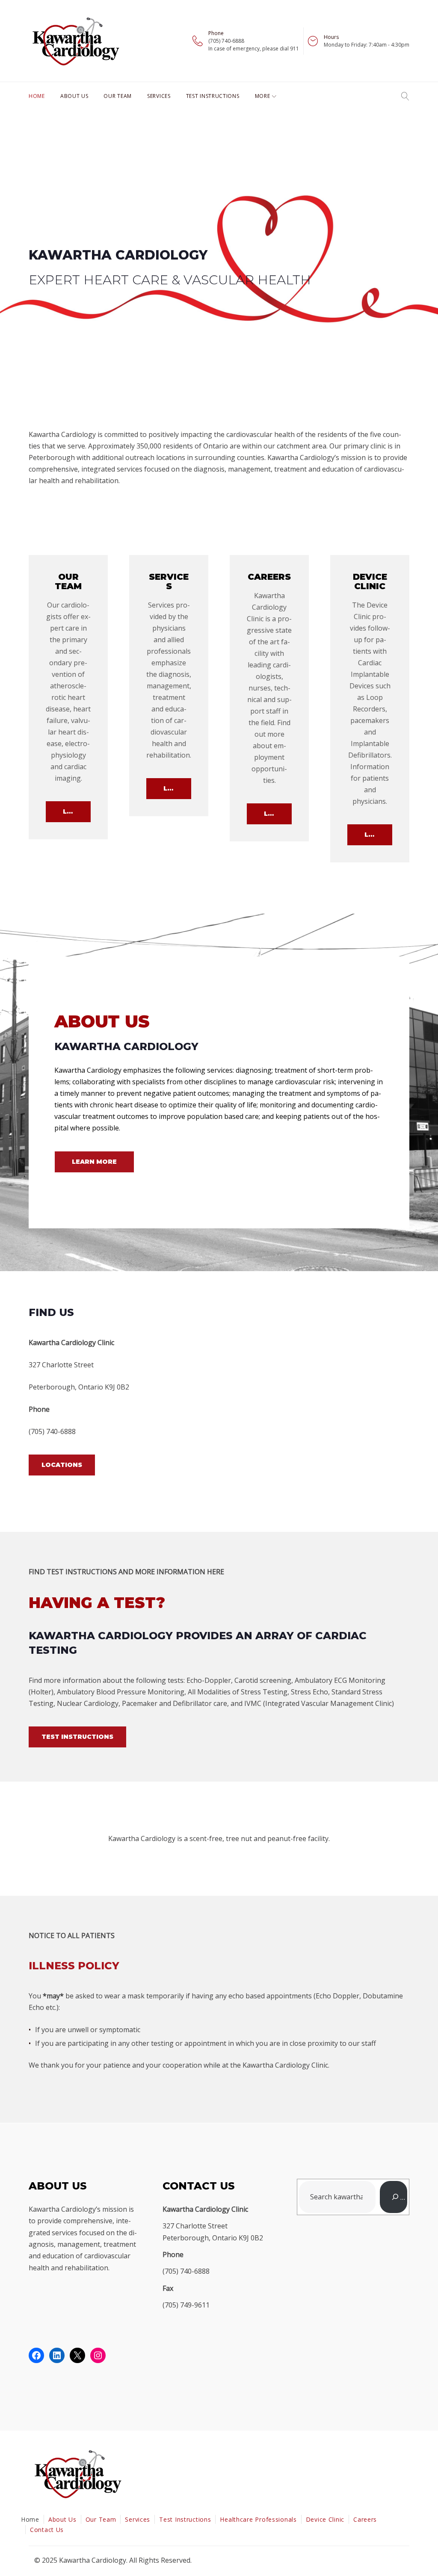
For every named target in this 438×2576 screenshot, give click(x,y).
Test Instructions (213, 96)
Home (37, 96)
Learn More (77, 811)
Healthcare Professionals (258, 2519)
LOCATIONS (62, 1465)
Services (159, 96)
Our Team (118, 96)
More (263, 96)
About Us (74, 96)
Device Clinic (325, 2519)
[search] (394, 2197)
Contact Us (47, 2530)
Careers (365, 2519)
